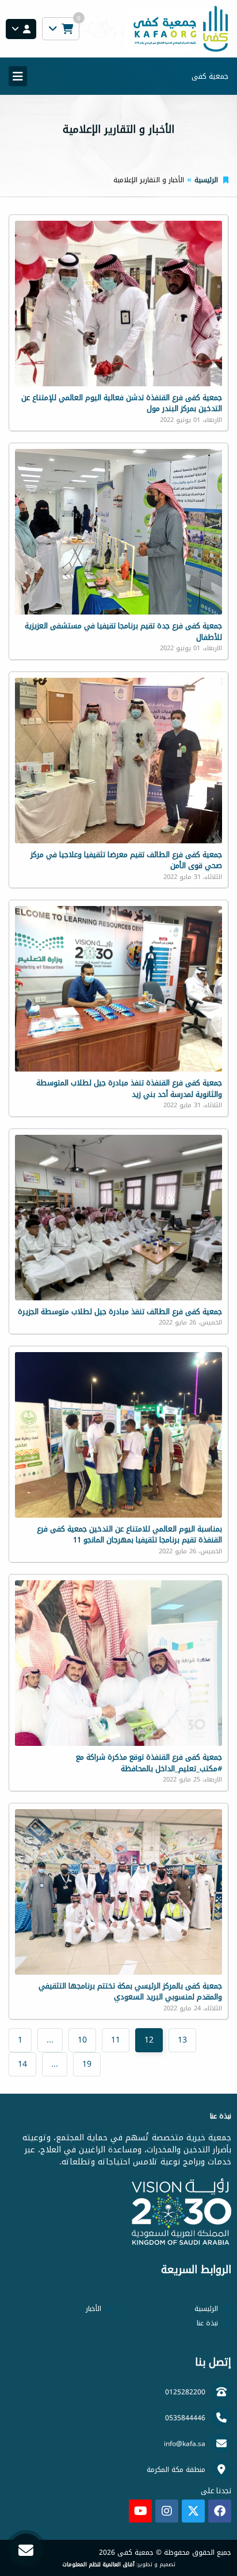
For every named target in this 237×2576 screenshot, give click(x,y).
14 (22, 2064)
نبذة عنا (207, 2323)
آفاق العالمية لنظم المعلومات (98, 2565)
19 (87, 2064)
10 (82, 2040)
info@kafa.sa (185, 2444)
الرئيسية (206, 180)
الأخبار (93, 2309)
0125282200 (185, 2392)
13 (182, 2040)
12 (149, 2040)
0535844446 (185, 2418)
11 (116, 2040)
